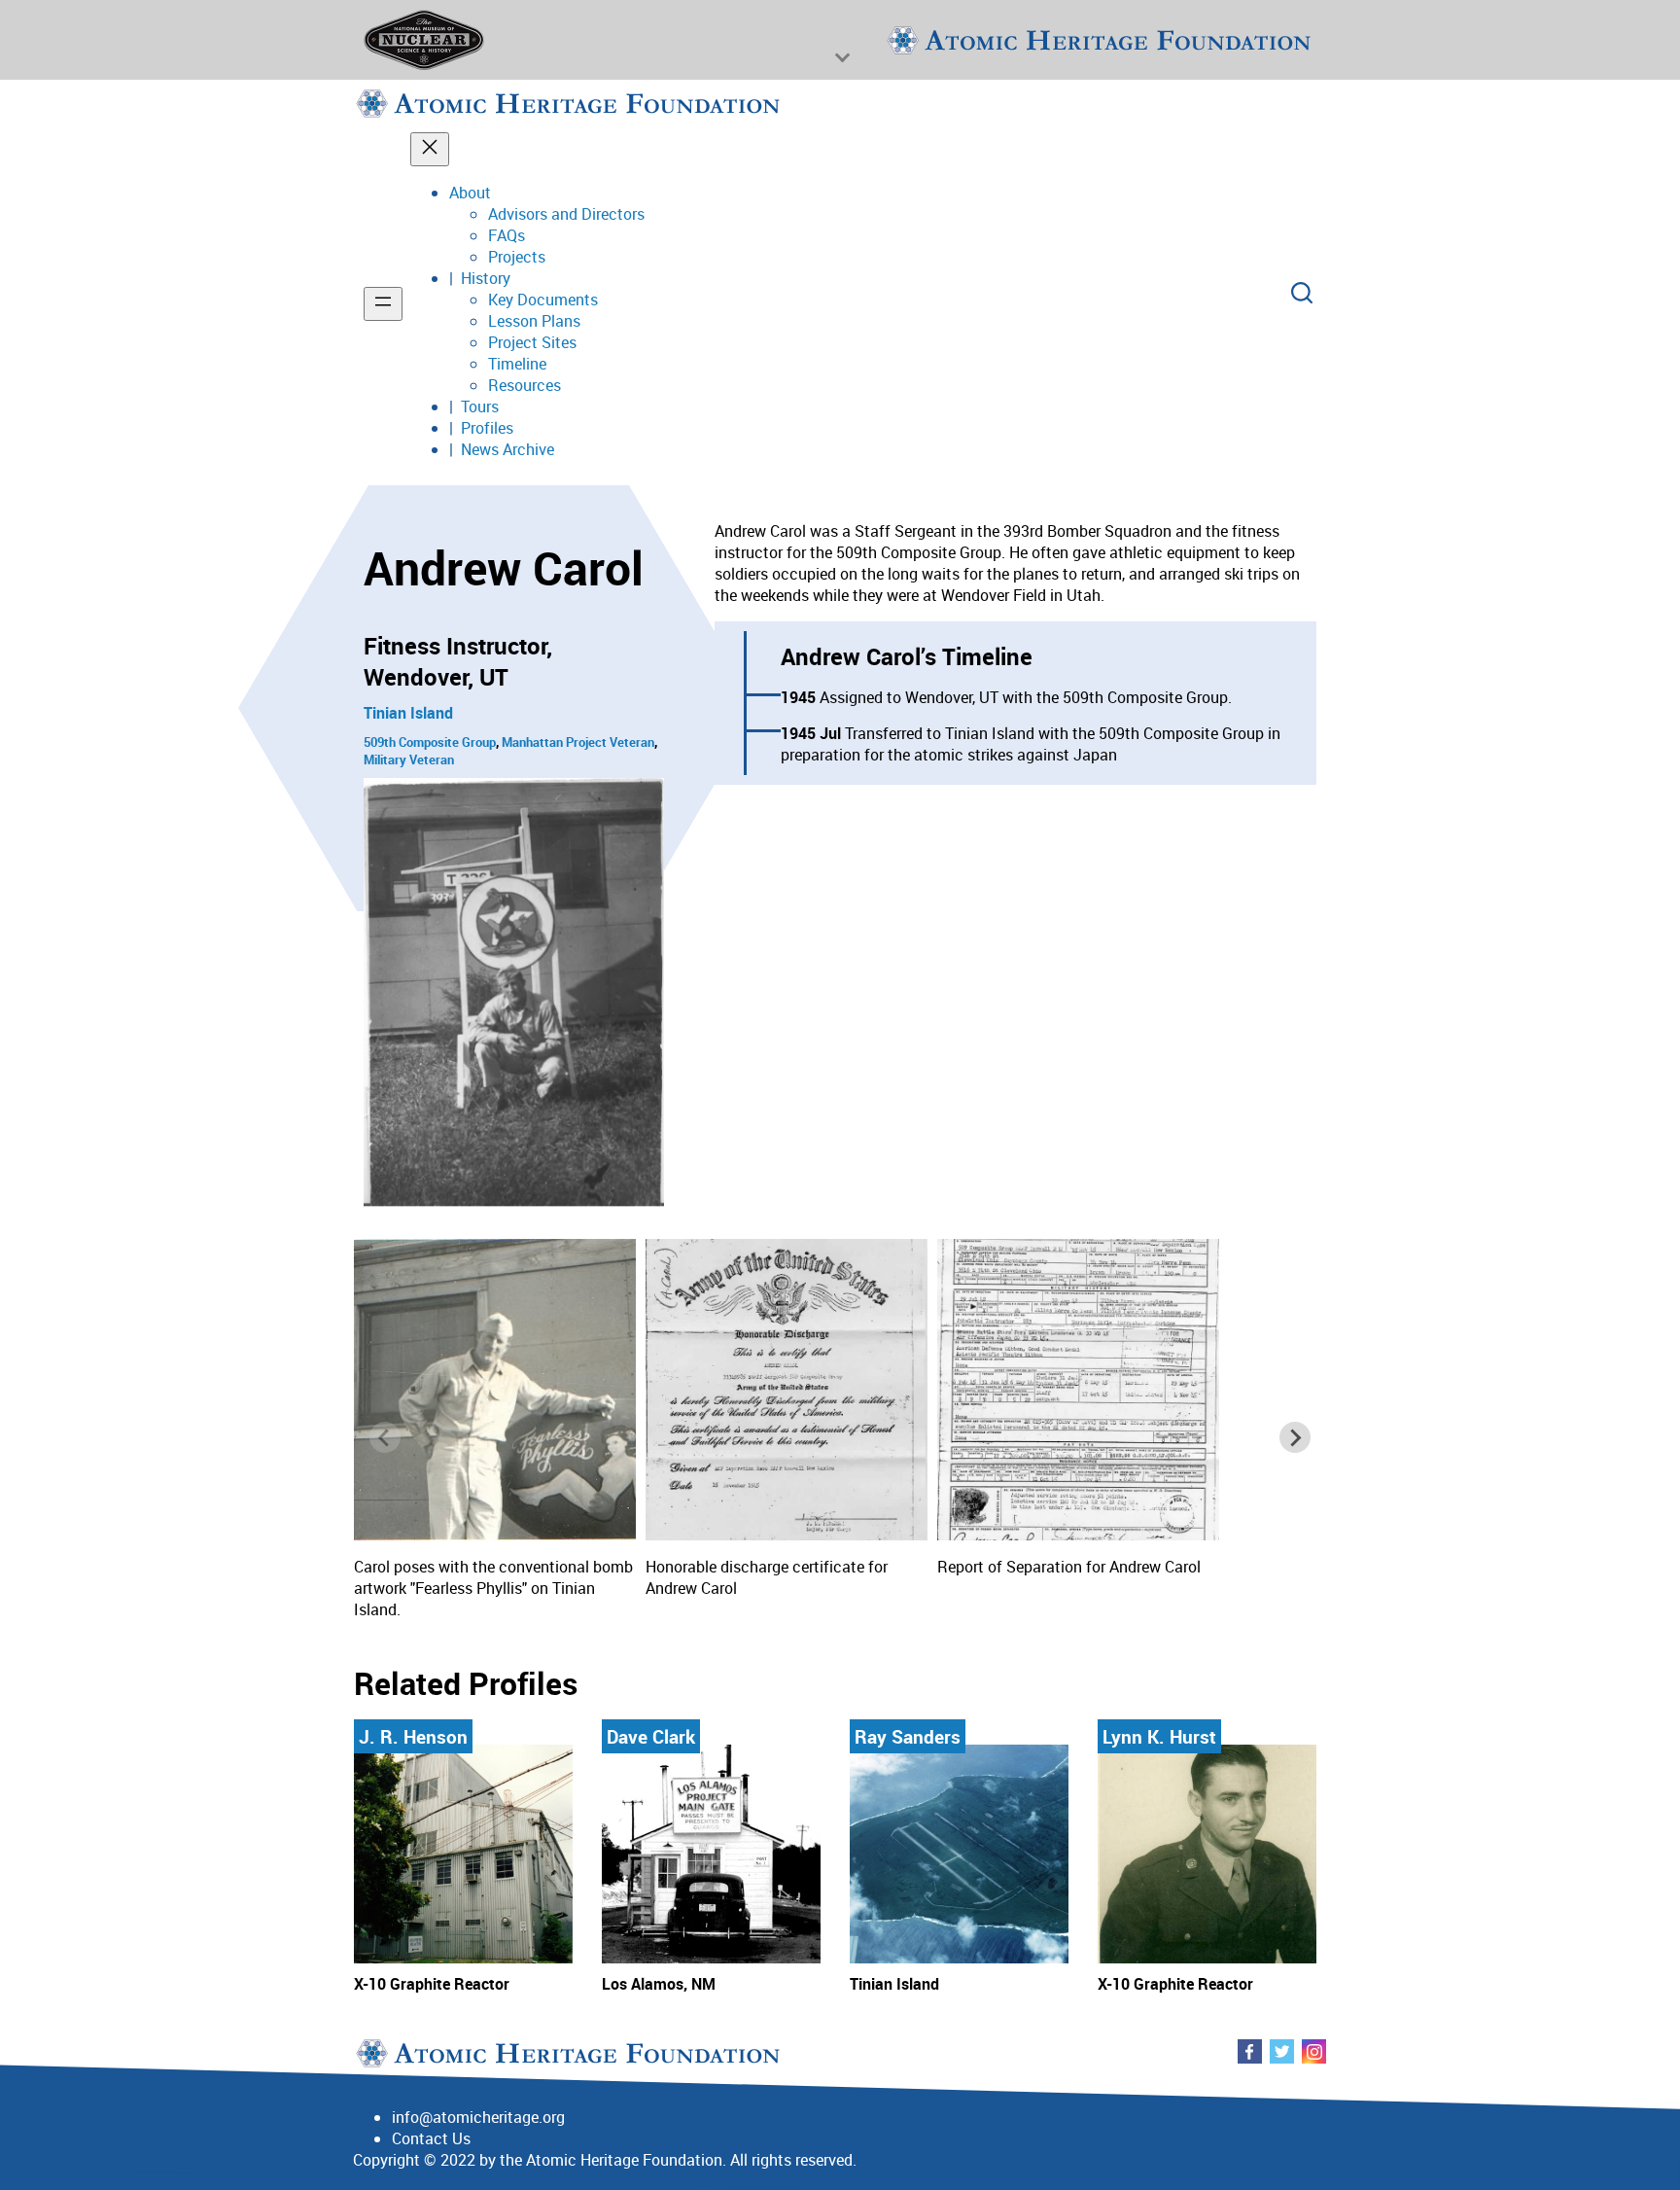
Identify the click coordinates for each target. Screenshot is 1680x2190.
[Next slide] (1295, 1437)
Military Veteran (409, 759)
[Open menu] (383, 304)
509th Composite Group (430, 742)
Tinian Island (408, 713)
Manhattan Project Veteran (578, 742)
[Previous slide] (385, 1437)
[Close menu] (430, 149)
